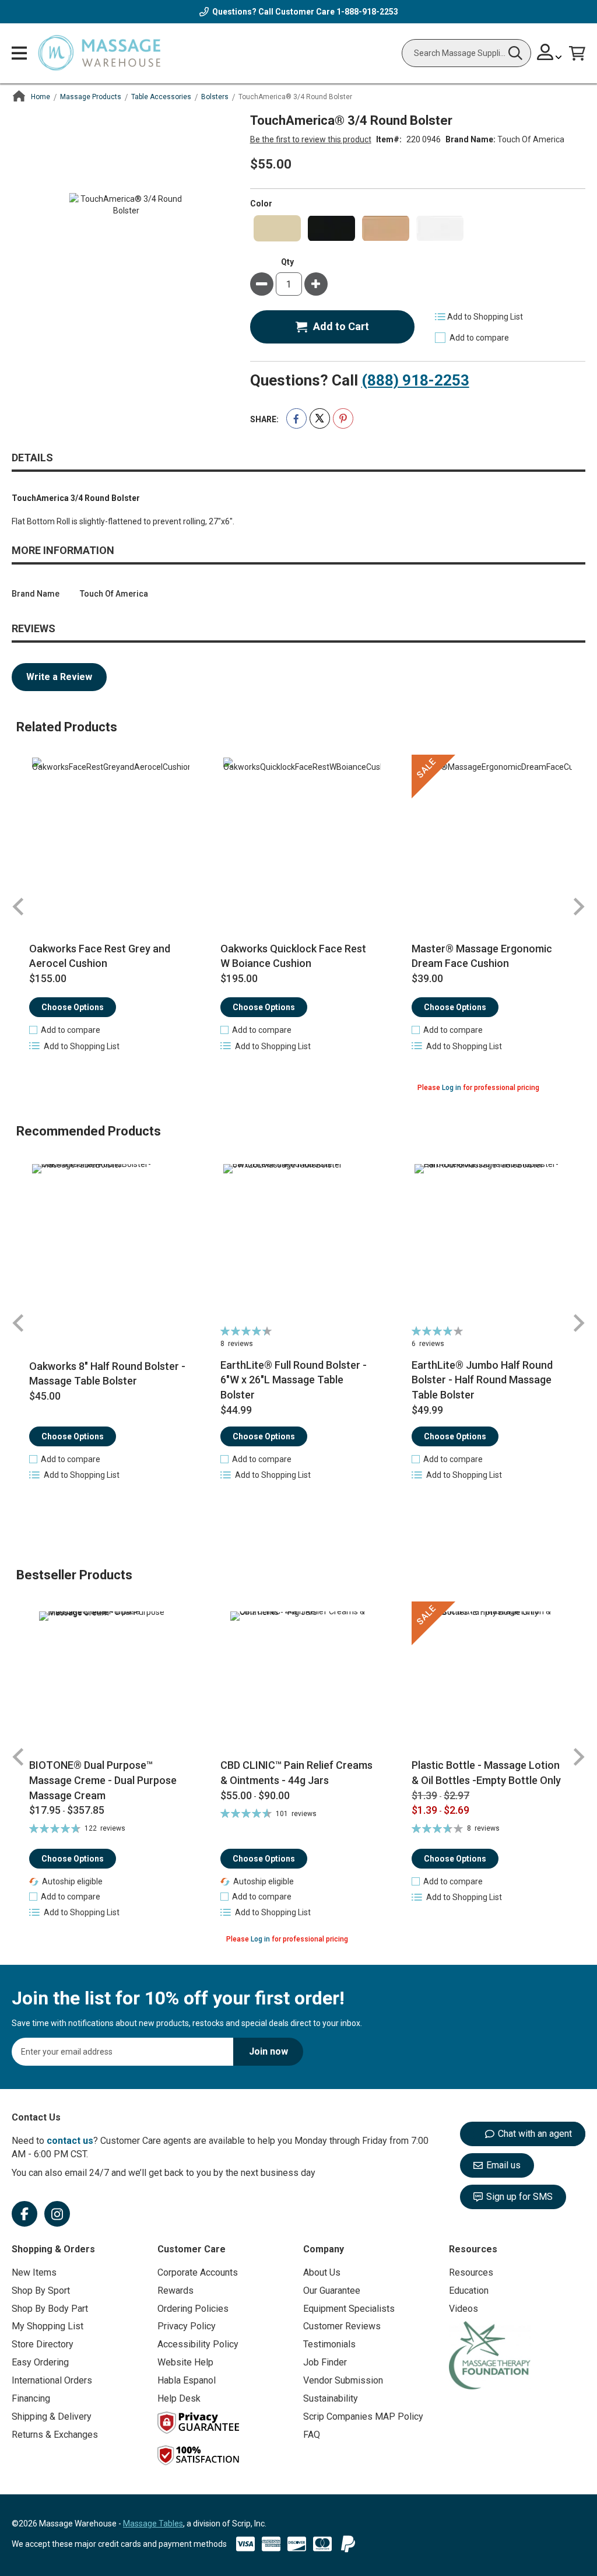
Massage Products (91, 97)
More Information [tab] (63, 550)
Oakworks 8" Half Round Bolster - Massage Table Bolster (107, 1374)
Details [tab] (32, 458)
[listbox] (418, 228)
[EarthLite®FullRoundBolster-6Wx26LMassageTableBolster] (298, 1243)
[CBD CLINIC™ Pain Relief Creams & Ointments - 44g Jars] (298, 1680)
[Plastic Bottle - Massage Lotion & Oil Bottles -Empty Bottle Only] (490, 1680)
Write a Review (59, 677)
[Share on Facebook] (296, 418)
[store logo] (99, 53)
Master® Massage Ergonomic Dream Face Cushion (482, 956)
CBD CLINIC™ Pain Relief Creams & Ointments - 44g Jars (296, 1773)
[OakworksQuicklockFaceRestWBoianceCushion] (298, 836)
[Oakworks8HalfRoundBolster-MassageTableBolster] (107, 1243)
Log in (452, 1088)
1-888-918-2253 (367, 12)
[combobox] (466, 53)
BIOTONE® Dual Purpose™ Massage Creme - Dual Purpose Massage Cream (103, 1780)
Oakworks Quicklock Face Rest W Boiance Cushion (293, 956)
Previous (19, 907)
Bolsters (215, 97)
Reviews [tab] (34, 628)
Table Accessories (161, 97)
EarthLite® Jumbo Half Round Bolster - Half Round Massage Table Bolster (482, 1380)
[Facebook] (24, 2214)
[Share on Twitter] (320, 418)
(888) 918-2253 (415, 380)
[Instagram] (57, 2214)
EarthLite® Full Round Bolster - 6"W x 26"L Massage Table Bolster (294, 1380)
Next (578, 907)
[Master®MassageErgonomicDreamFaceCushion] (490, 836)
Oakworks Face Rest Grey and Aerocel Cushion (100, 956)
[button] (65, 1030)
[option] (277, 228)
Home (41, 97)
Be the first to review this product (311, 139)
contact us (70, 2141)
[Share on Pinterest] (343, 418)
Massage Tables (153, 2524)
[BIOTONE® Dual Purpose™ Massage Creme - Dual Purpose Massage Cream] (107, 1680)
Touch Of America (531, 139)
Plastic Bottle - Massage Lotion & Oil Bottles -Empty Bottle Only (486, 1773)
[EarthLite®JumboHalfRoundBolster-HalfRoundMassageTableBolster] (490, 1243)
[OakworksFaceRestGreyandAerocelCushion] (107, 836)
